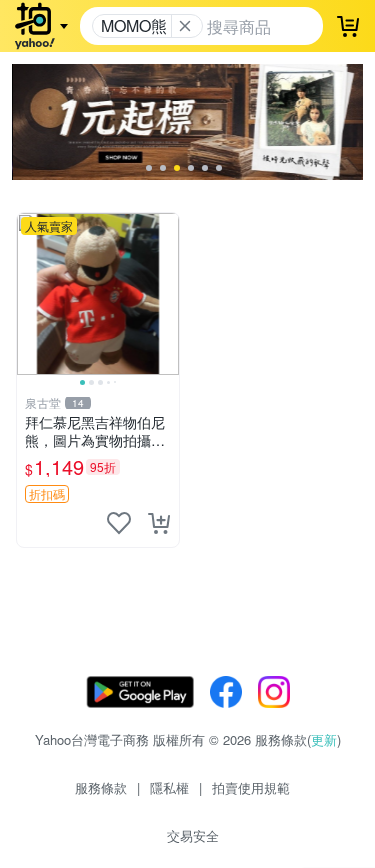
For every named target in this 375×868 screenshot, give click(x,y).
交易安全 (193, 835)
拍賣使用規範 (251, 787)
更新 (324, 739)
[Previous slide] (30, 294)
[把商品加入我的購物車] (159, 523)
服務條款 (101, 787)
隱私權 (169, 787)
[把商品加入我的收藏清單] (119, 523)
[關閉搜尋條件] (185, 26)
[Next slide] (166, 294)
